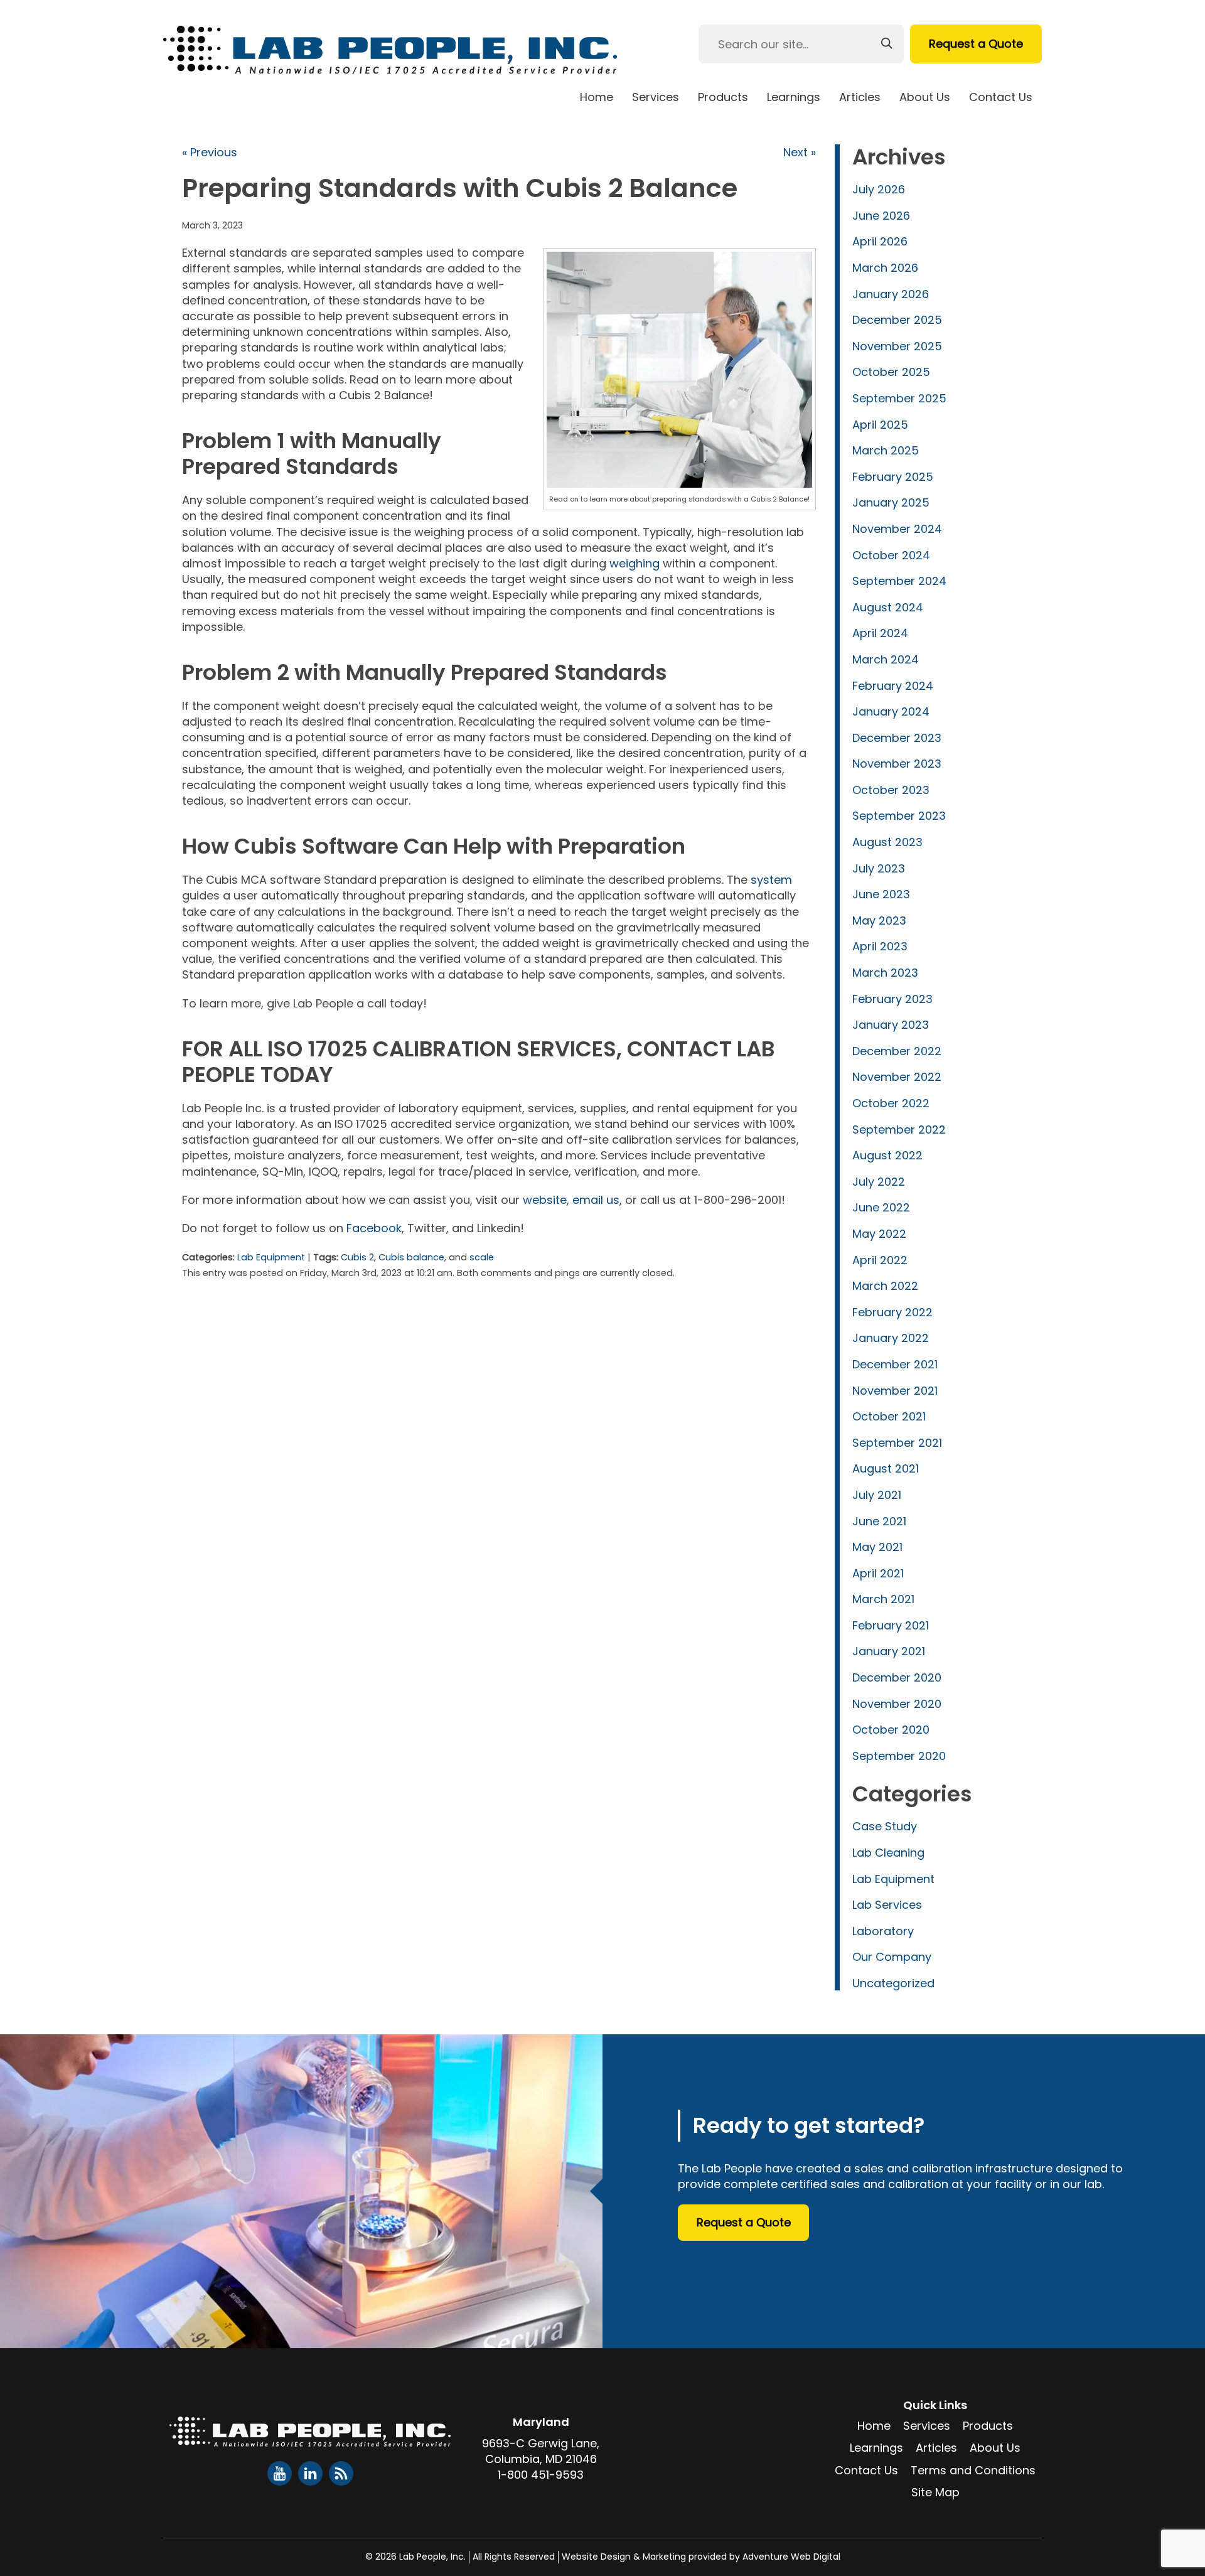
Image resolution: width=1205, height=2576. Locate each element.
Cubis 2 (357, 1257)
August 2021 (886, 1468)
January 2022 (891, 1338)
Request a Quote (976, 44)
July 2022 (879, 1182)
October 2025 (891, 372)
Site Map (935, 2492)
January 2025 (891, 502)
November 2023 (897, 764)
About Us (925, 97)
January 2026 (891, 294)
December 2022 (897, 1051)
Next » (800, 152)
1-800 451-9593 (541, 2475)
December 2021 (895, 1364)
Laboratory (883, 1931)
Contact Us (1001, 97)
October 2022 (891, 1103)
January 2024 (891, 711)
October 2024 (891, 555)
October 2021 (889, 1416)
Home (597, 97)
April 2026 (880, 241)
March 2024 (886, 659)
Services (656, 97)
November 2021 (895, 1391)
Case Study (885, 1826)
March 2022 (885, 1286)
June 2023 (881, 894)
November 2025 (897, 346)
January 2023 (891, 1025)
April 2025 (880, 425)
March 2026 (885, 268)
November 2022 (897, 1077)
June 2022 (881, 1207)
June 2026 (881, 216)
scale (482, 1257)
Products (723, 97)
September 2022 (899, 1130)
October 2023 (891, 790)
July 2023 (879, 868)
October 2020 (891, 1730)
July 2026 (879, 189)
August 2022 (887, 1155)
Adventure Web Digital (791, 2557)
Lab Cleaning (888, 1853)
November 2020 (897, 1704)
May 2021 (877, 1547)
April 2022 (880, 1260)
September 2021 (897, 1443)
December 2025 (897, 320)
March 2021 (883, 1599)
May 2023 (879, 920)
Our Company (892, 1957)
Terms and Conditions (973, 2470)
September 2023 (899, 816)
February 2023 (892, 999)
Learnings (794, 97)
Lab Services (887, 1905)
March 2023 (885, 973)
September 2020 (899, 1756)
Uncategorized (893, 1983)
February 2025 (893, 477)
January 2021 (889, 1651)
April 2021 (878, 1573)
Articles (860, 97)
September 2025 (899, 398)
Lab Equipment (271, 1257)
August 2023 (887, 842)
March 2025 (886, 450)
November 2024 (897, 529)
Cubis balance (411, 1257)
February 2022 (892, 1312)
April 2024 (880, 633)
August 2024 (888, 607)
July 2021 (877, 1495)
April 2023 (880, 946)
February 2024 (893, 686)
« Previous (210, 152)
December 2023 (897, 738)
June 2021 (879, 1521)
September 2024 (899, 581)
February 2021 (891, 1625)
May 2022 (879, 1234)
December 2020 (897, 1677)
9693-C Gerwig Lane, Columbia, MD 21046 (541, 2451)
